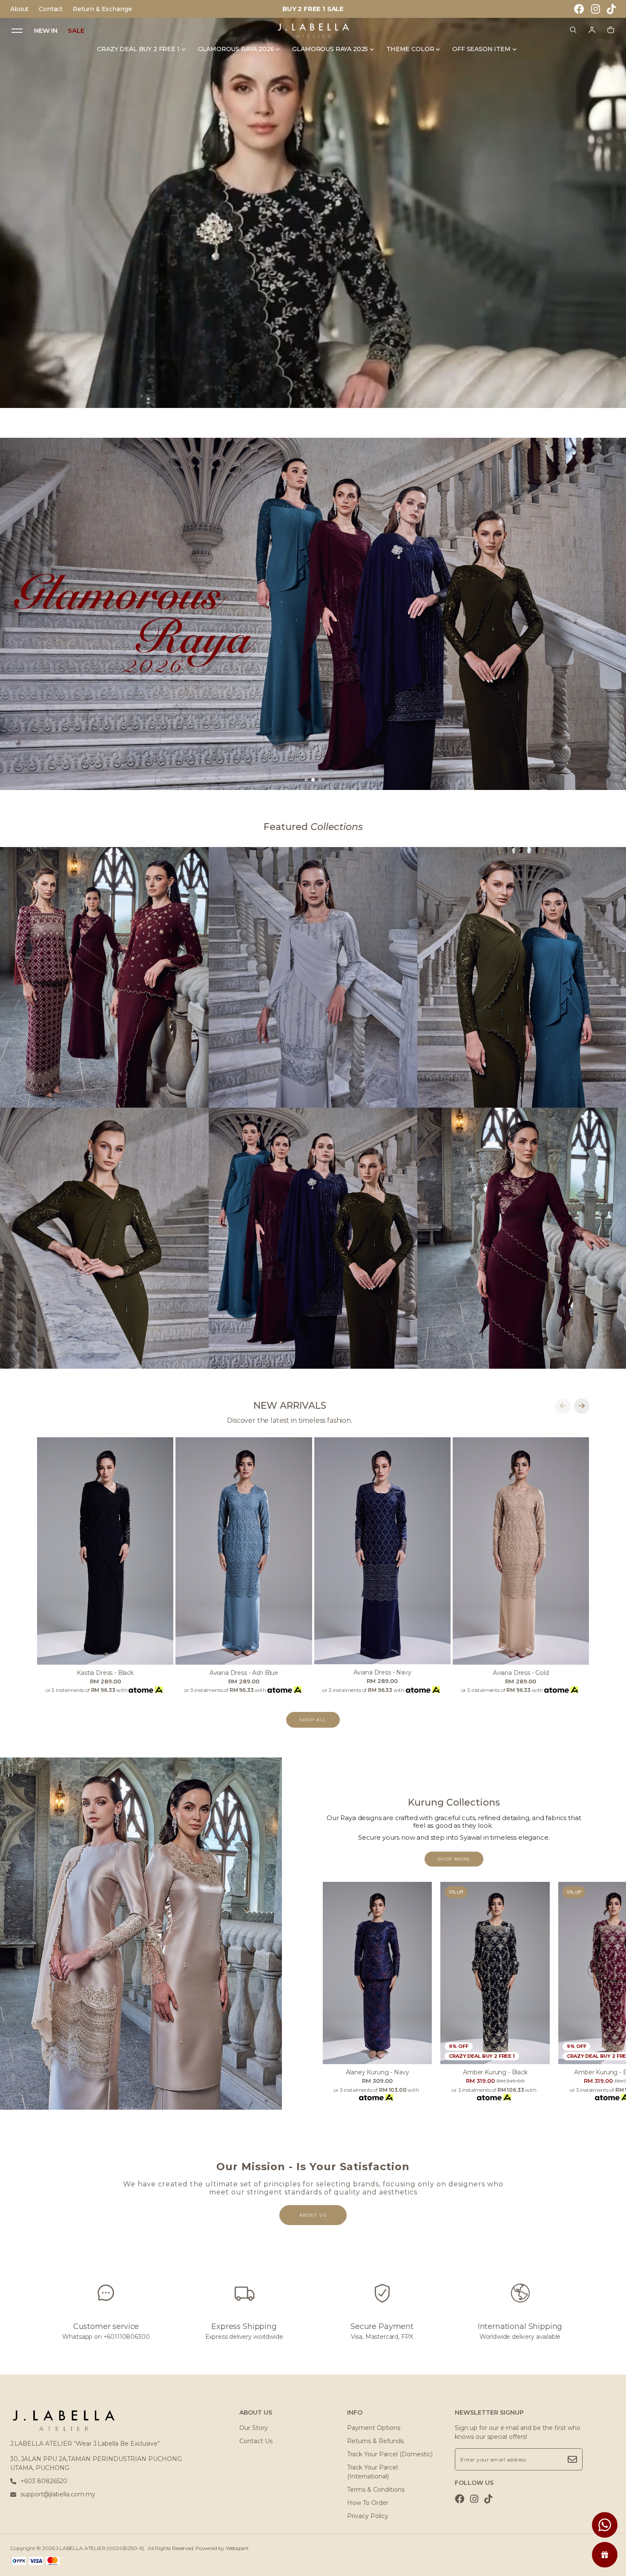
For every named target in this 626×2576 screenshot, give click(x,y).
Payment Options (374, 2428)
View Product (111, 2559)
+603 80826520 (44, 2481)
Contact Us (256, 2441)
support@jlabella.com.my (58, 2494)
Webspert (237, 2548)
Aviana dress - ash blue (244, 1673)
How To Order (368, 2503)
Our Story (254, 2428)
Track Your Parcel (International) (372, 2472)
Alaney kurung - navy (378, 2072)
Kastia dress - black (105, 1673)
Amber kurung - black (495, 2072)
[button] (306, 780)
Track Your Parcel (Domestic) (390, 2454)
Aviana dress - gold (521, 1673)
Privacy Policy (368, 2516)
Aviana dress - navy (382, 1672)
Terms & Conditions (376, 2490)
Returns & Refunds (375, 2441)
